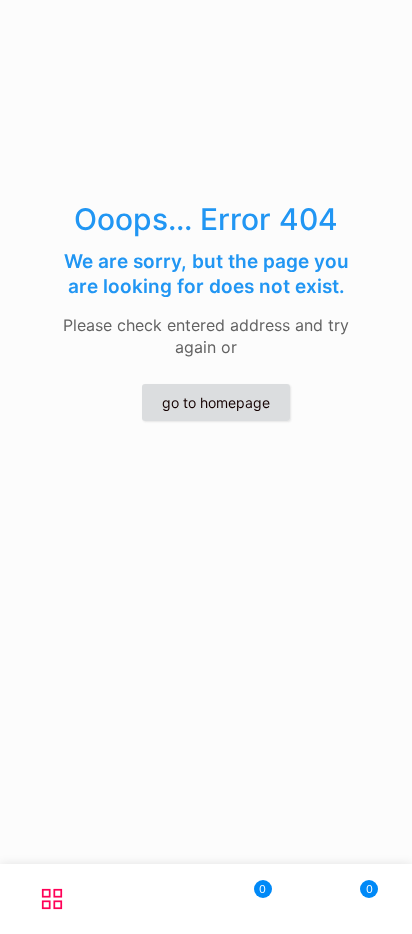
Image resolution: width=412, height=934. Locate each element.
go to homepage (216, 402)
